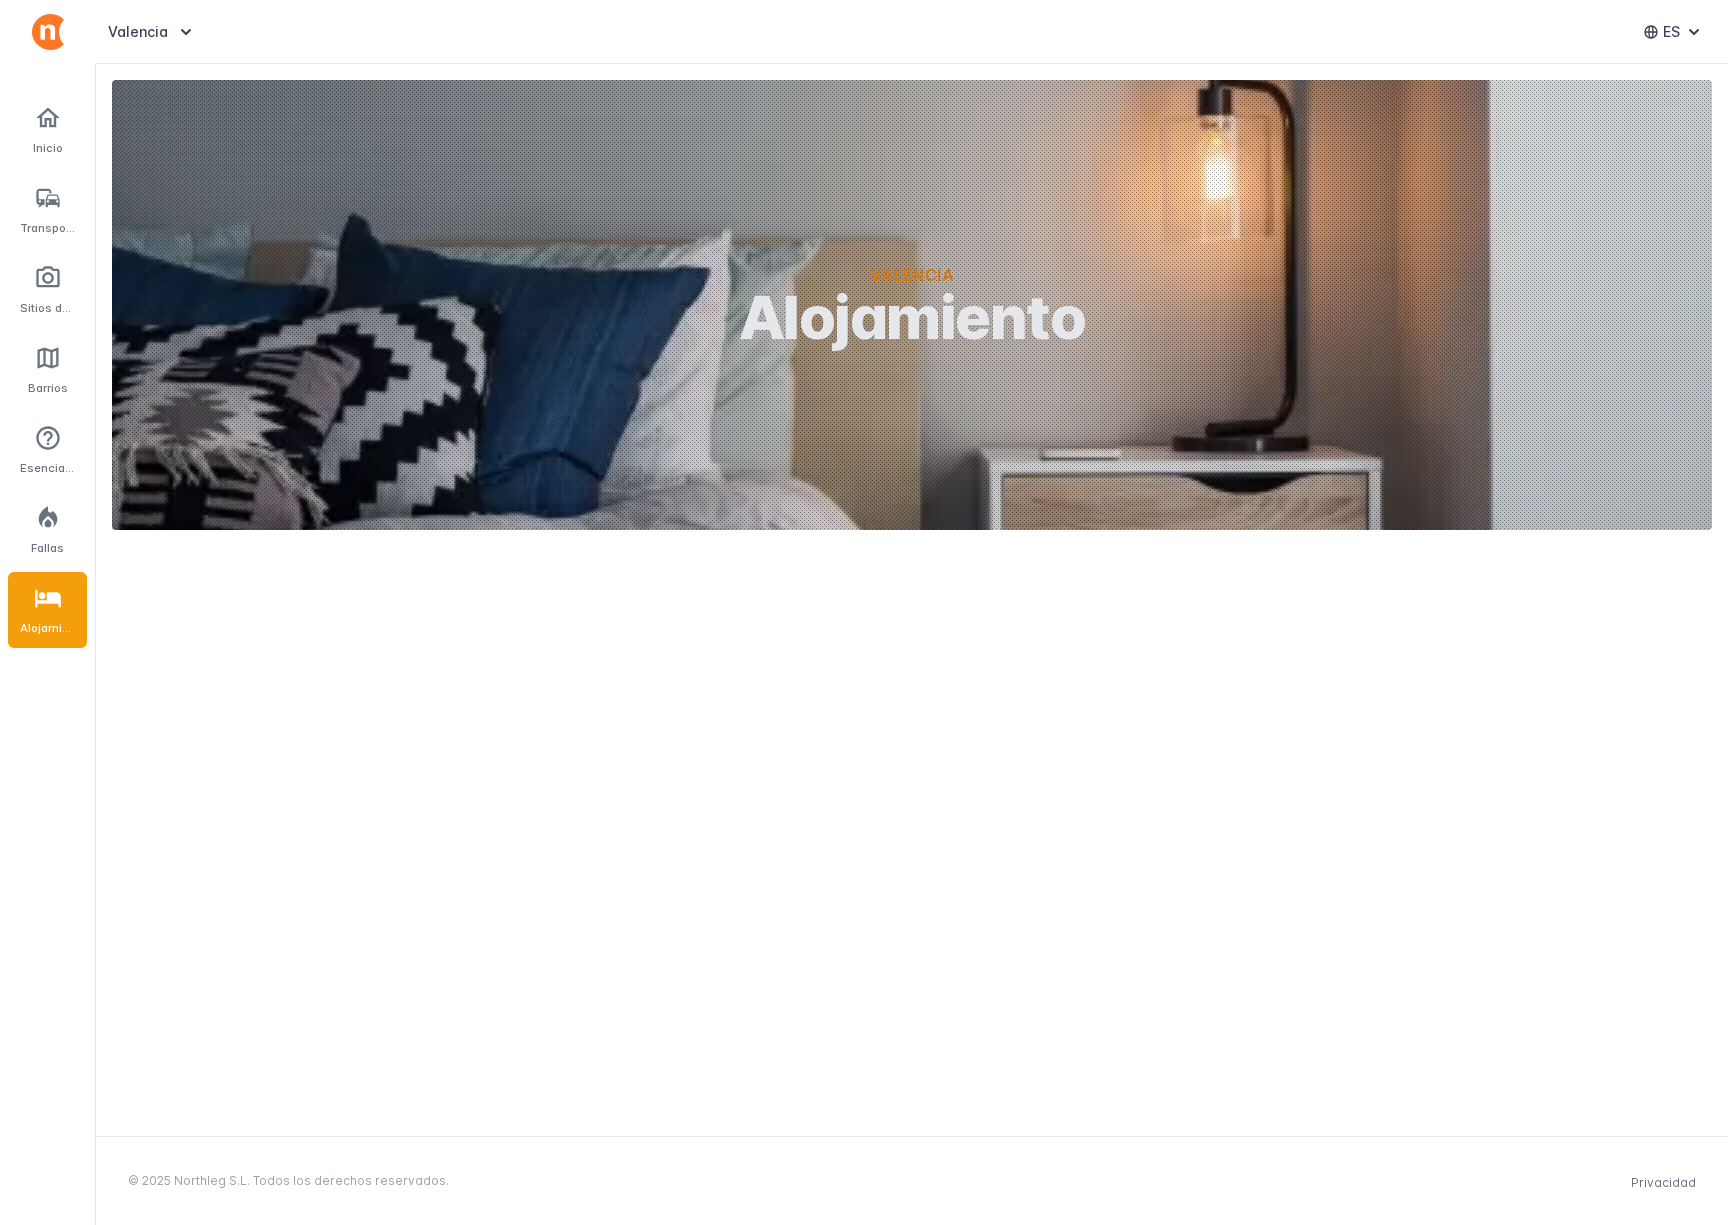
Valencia (152, 31)
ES (1685, 36)
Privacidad (1663, 1182)
